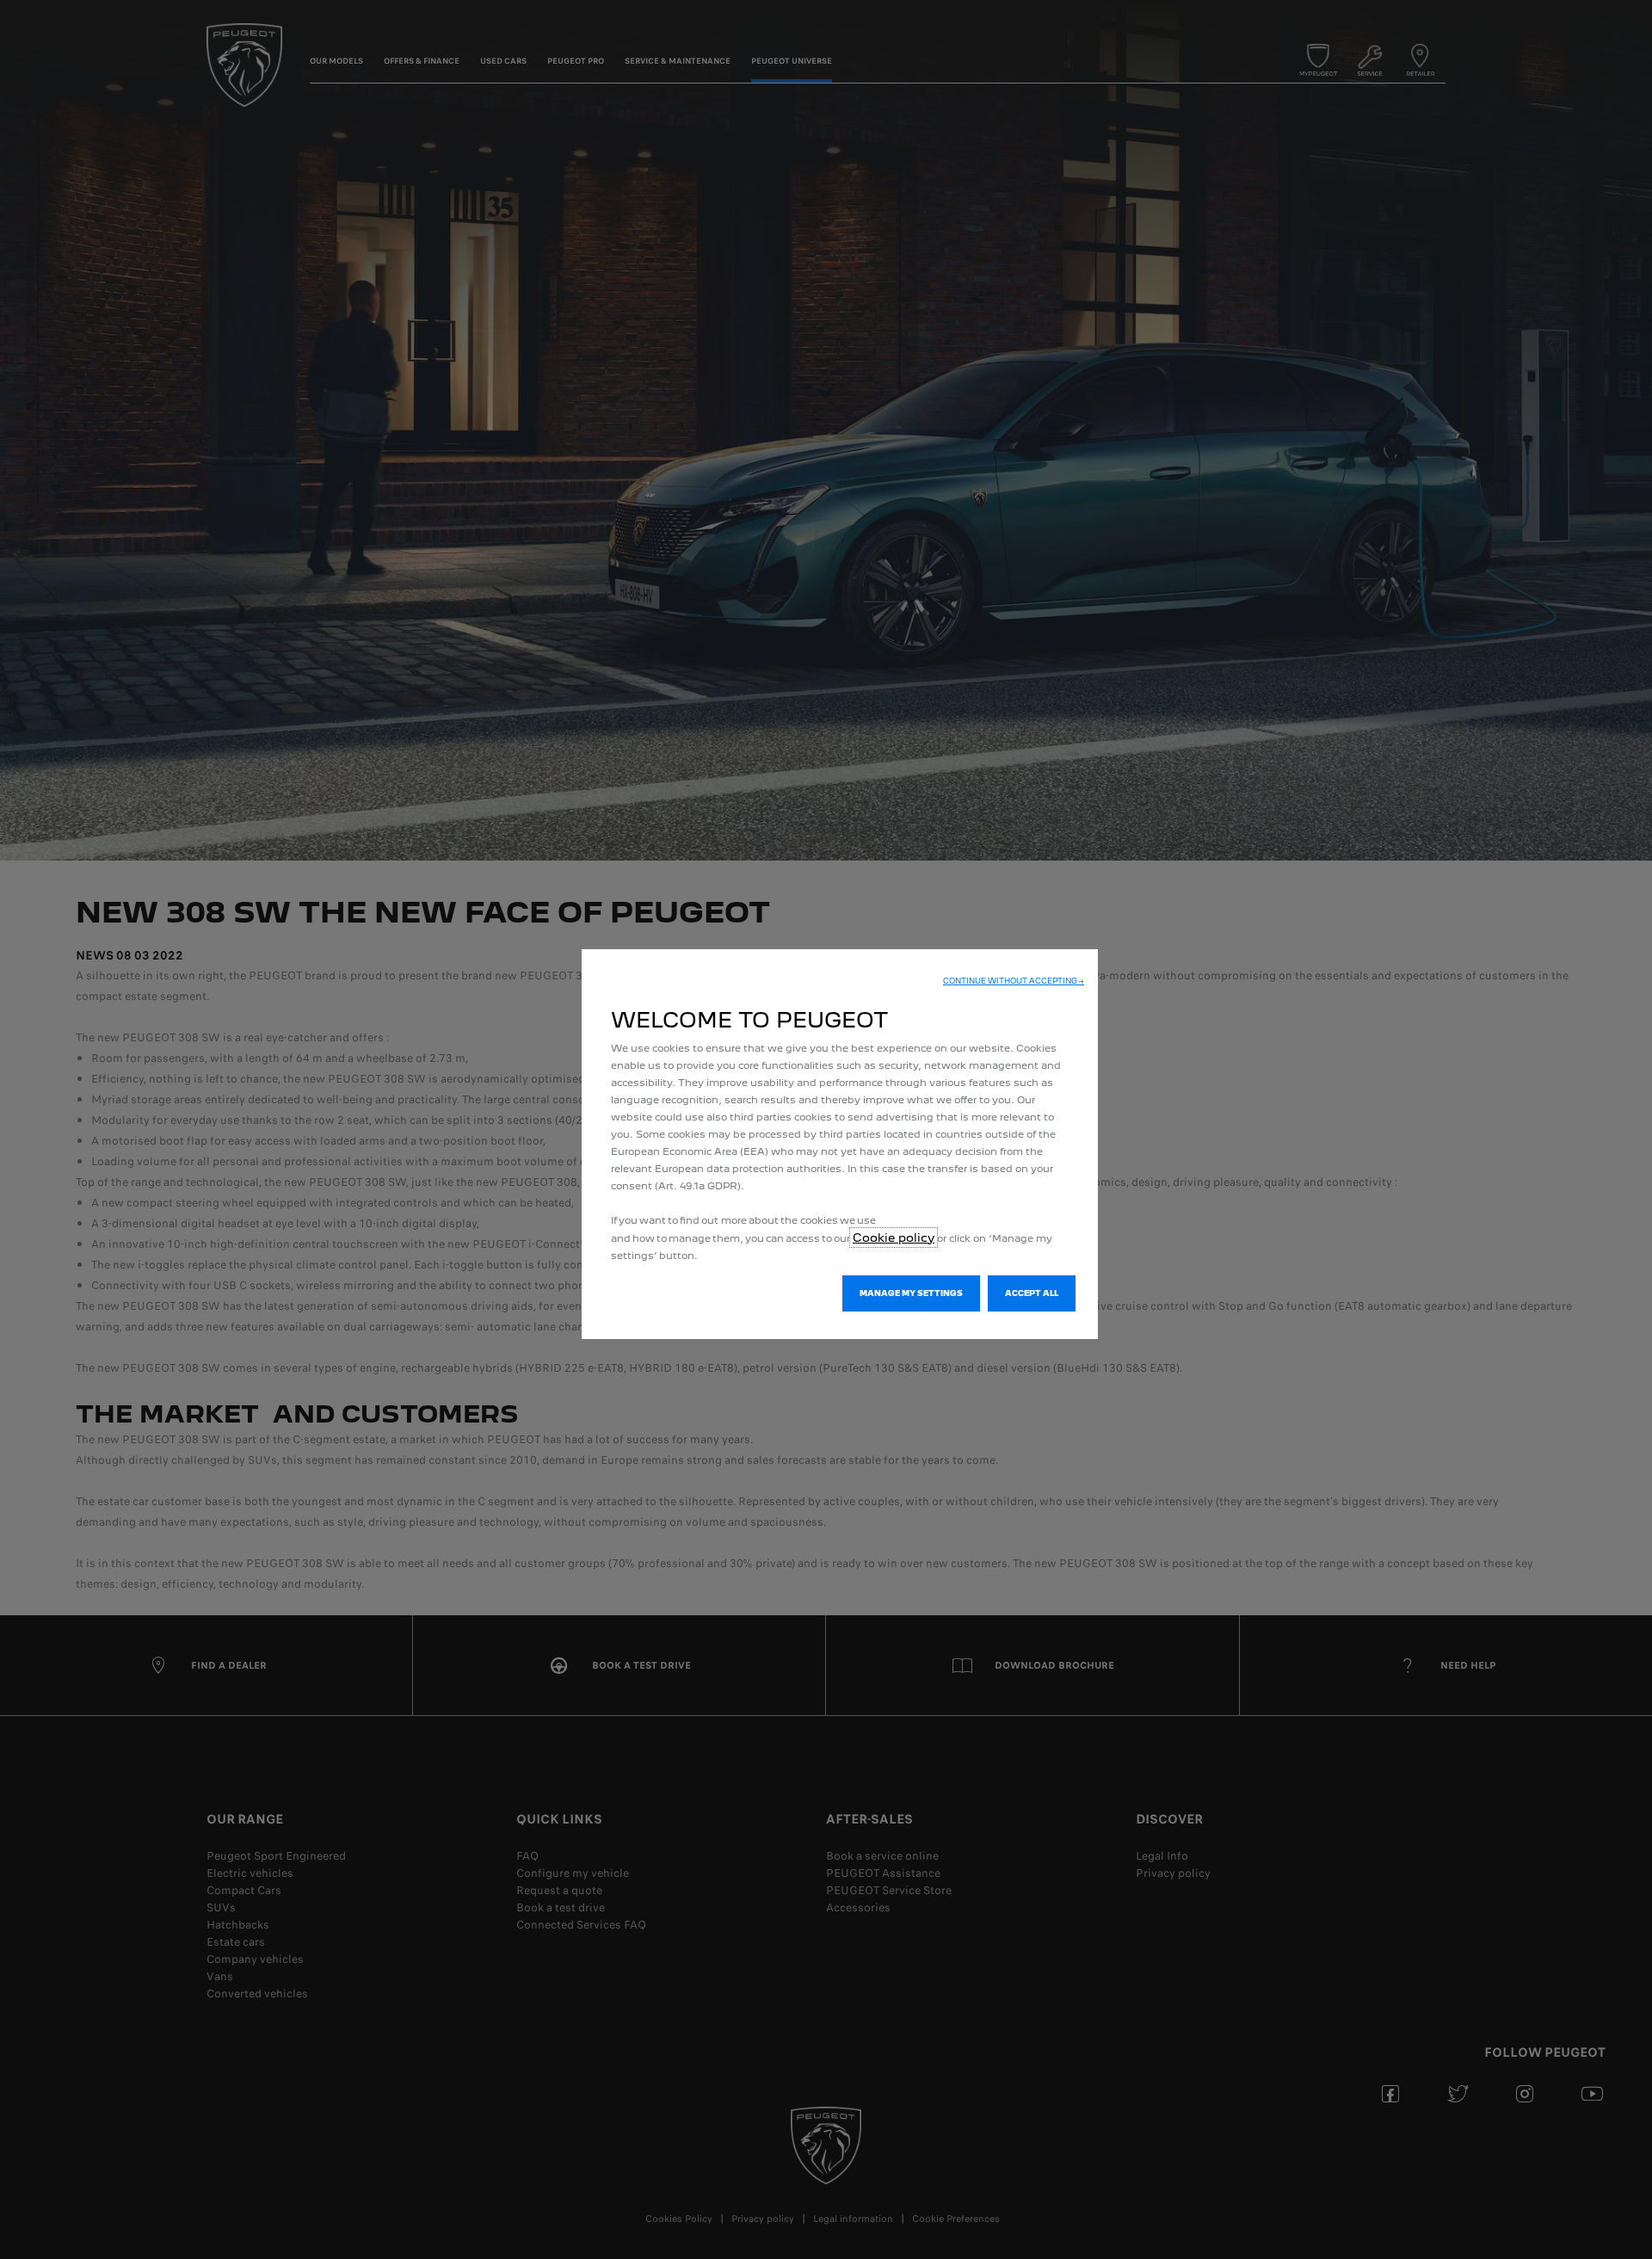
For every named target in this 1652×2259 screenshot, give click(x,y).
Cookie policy (894, 1238)
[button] (1014, 981)
